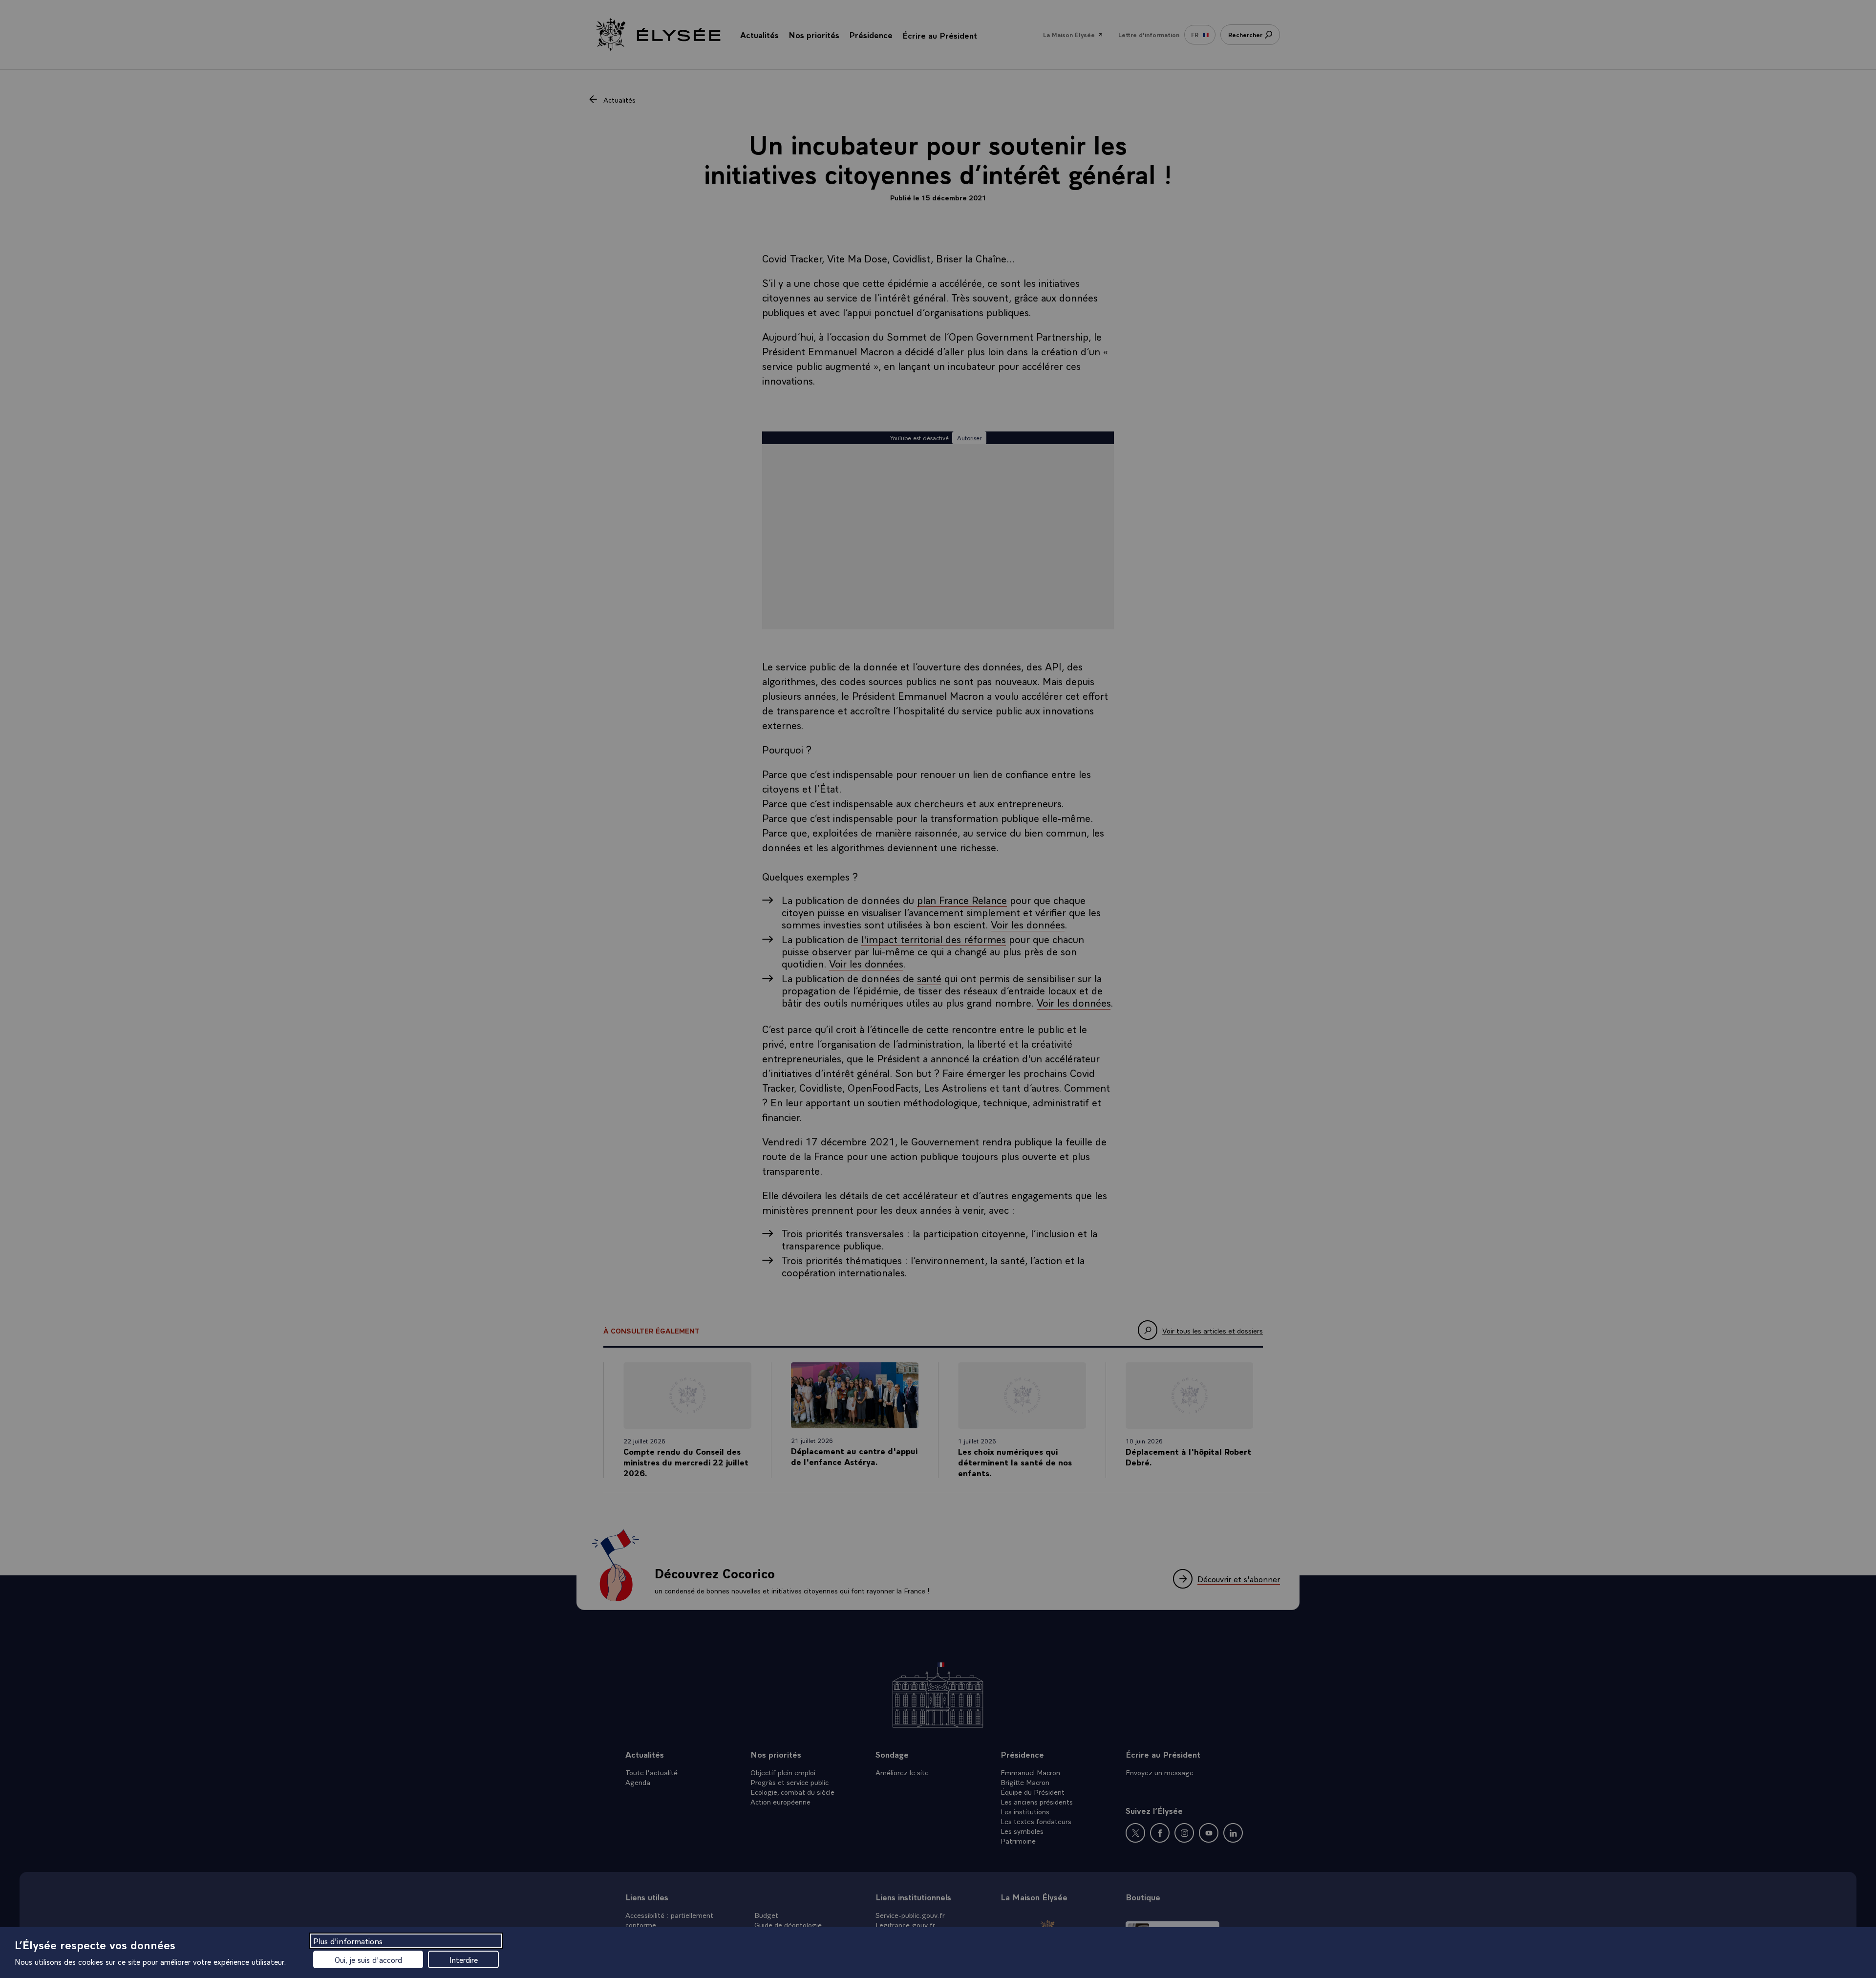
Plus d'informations (348, 1941)
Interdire (464, 1959)
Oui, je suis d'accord (368, 1959)
